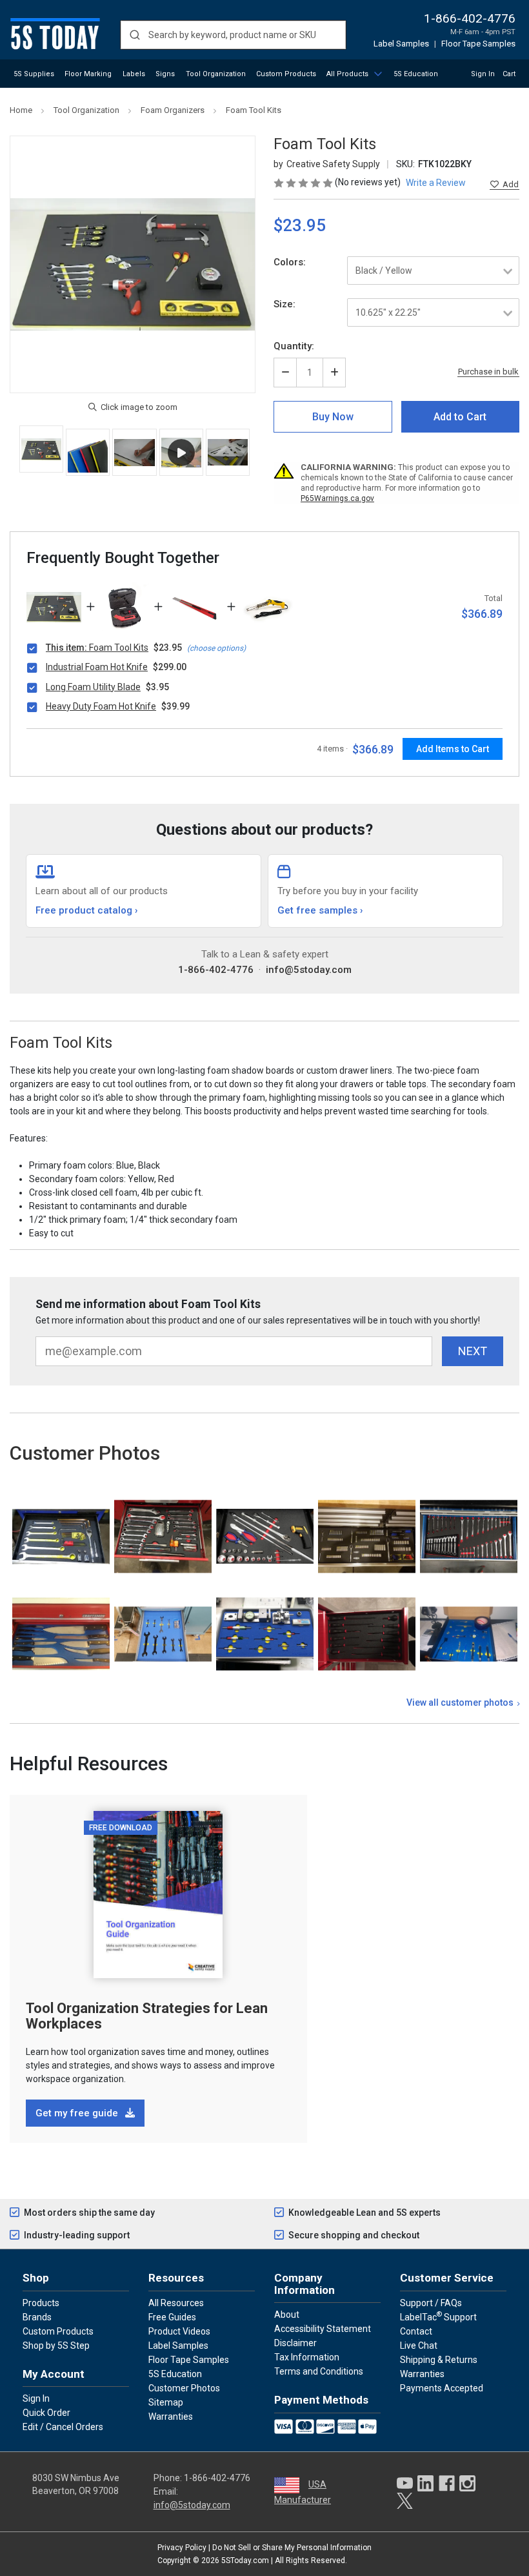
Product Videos (179, 2331)
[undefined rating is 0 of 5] (304, 182)
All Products (347, 74)
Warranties (171, 2417)
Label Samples (401, 44)
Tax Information (307, 2357)
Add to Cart (460, 417)
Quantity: (294, 346)
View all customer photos (460, 1702)
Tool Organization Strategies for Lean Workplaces (147, 2016)
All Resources (176, 2303)
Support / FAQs (431, 2303)
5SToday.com (245, 2561)
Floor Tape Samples (478, 44)
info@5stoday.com (309, 970)
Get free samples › (320, 910)
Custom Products (286, 74)
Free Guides (172, 2317)
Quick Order (46, 2413)
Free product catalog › (87, 910)
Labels (134, 74)
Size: (284, 304)
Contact (416, 2331)
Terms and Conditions (319, 2371)
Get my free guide (78, 2113)
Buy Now (333, 417)
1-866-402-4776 (470, 18)
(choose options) (216, 648)
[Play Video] (181, 452)
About (287, 2315)
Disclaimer (295, 2343)
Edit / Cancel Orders (63, 2427)
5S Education (416, 74)
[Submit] (135, 35)
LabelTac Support (438, 2316)
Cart (509, 74)
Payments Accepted (442, 2388)
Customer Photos (184, 2388)
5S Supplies (34, 74)
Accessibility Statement (323, 2329)
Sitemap (166, 2402)
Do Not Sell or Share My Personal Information (292, 2548)
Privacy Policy (182, 2548)
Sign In (483, 74)
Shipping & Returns (439, 2360)
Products (41, 2303)
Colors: (290, 262)
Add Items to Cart (453, 749)
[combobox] (233, 35)
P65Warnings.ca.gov (337, 498)
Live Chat (419, 2346)
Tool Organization (216, 74)
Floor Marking (88, 74)
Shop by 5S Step (56, 2346)
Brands (37, 2317)
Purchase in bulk (488, 372)
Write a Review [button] (436, 183)
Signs (165, 74)
